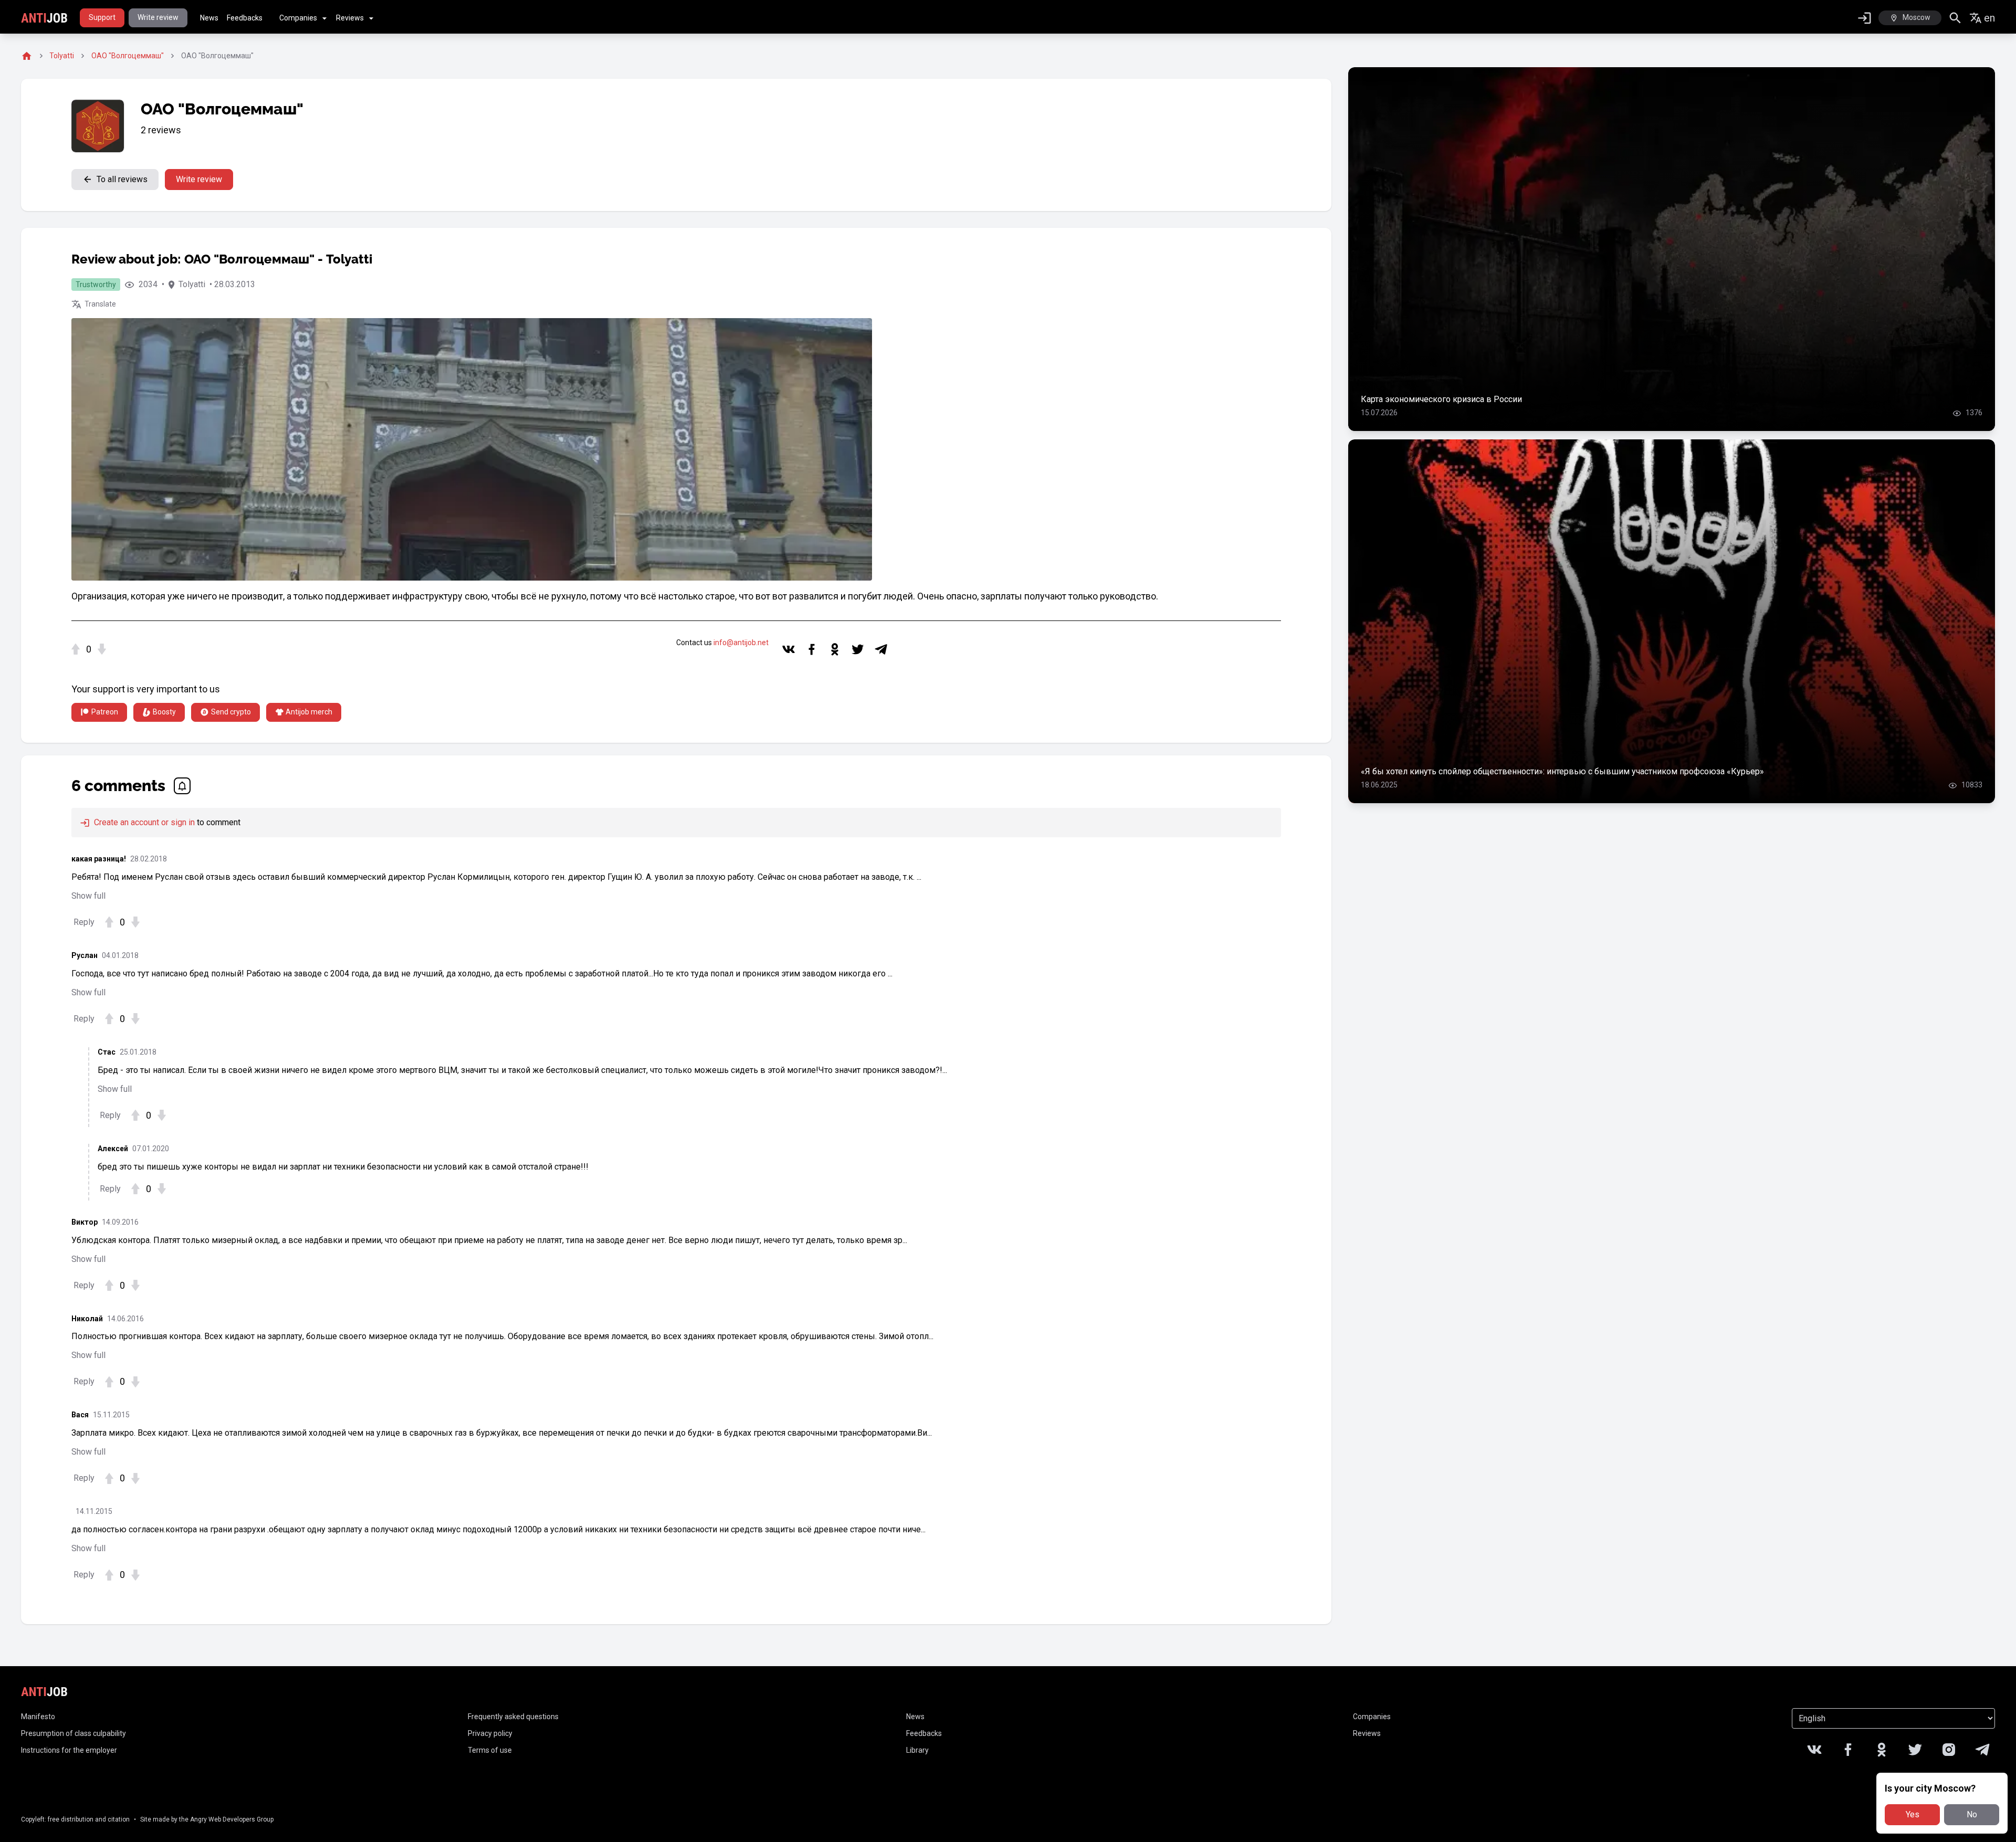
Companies (298, 18)
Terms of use (490, 1750)
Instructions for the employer (69, 1750)
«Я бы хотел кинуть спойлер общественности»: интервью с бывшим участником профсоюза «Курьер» (1562, 771)
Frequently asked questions (513, 1717)
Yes (1913, 1814)
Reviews (350, 18)
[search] (1955, 18)
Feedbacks (245, 18)
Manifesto (38, 1717)
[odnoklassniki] (835, 649)
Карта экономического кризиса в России (1441, 399)
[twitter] (858, 649)
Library (917, 1750)
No (1972, 1814)
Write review (158, 17)
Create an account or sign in (143, 822)
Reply (84, 922)
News (209, 18)
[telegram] (881, 649)
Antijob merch (309, 712)
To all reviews (122, 179)
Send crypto (231, 712)
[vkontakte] (789, 649)
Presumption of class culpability (73, 1733)
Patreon (105, 712)
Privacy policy (490, 1733)
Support (102, 17)
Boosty (164, 712)
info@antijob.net (741, 643)
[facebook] (812, 649)
